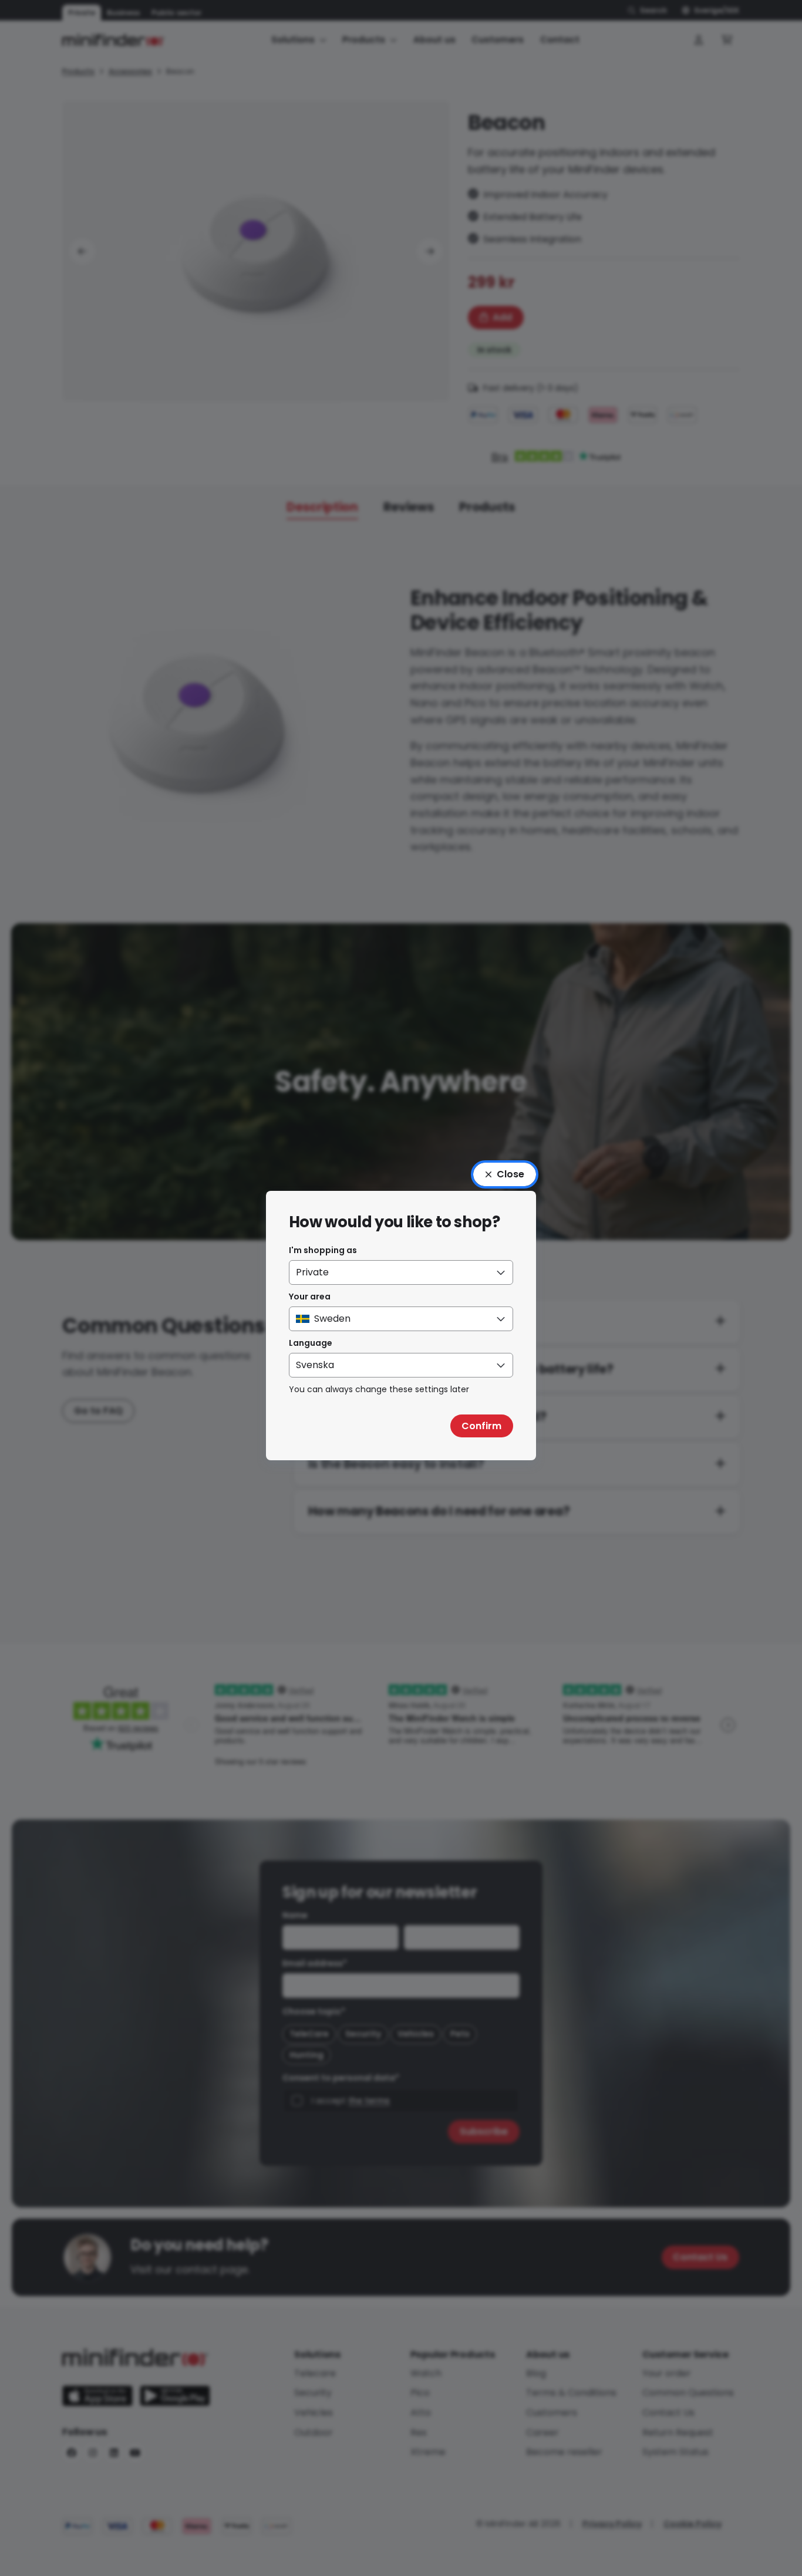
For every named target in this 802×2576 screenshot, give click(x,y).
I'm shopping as (323, 1250)
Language (311, 1343)
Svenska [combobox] (315, 1365)
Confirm (481, 1426)
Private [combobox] (312, 1272)
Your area (310, 1297)
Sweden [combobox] (332, 1319)
